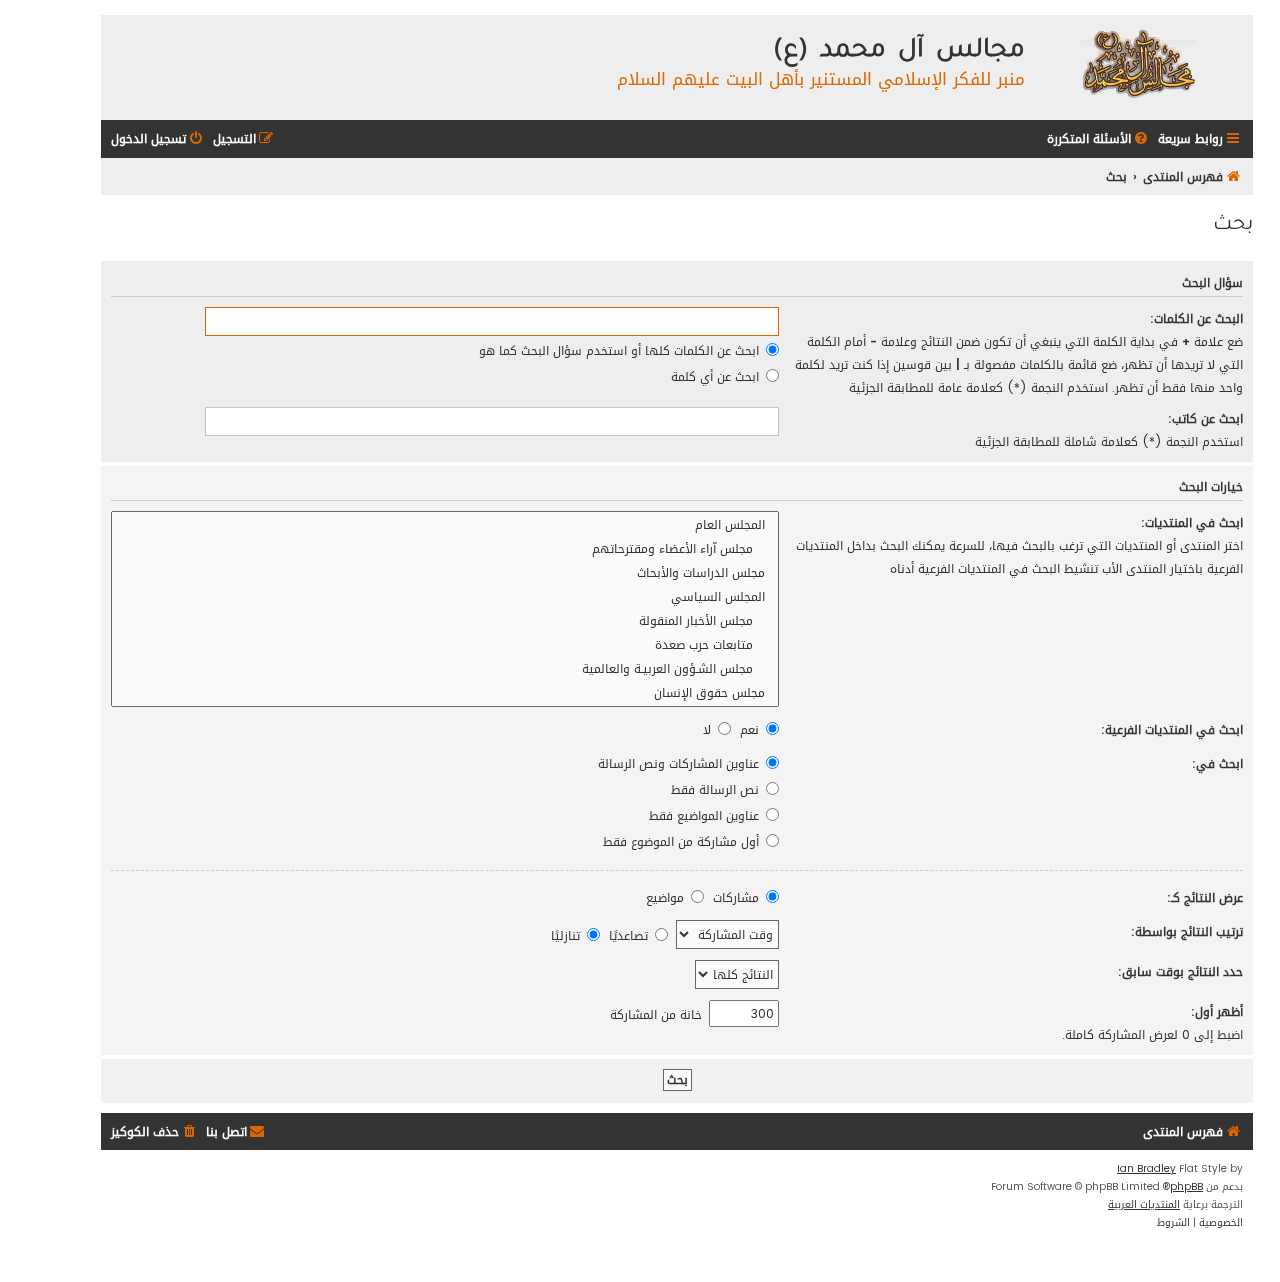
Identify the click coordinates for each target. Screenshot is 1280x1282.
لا (709, 729)
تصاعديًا (630, 935)
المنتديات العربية (1144, 1205)
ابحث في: (1217, 763)
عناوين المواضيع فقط (706, 815)
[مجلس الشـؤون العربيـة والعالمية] (445, 669)
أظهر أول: (1217, 1011)
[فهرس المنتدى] (1136, 62)
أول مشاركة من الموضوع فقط (683, 841)
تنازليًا (567, 935)
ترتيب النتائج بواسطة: (1187, 931)
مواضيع (667, 897)
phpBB (1186, 1187)
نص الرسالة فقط (717, 789)
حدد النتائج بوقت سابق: (1180, 971)
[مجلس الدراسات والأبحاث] (445, 573)
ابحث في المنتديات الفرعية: (1172, 729)
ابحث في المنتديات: (1192, 522)
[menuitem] (1099, 139)
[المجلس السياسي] (445, 597)
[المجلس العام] (445, 525)
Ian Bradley (1146, 1169)
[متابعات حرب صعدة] (445, 645)
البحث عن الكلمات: (1196, 318)
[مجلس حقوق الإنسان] (445, 693)
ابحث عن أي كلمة (717, 376)
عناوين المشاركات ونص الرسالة (680, 763)
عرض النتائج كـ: (1205, 897)
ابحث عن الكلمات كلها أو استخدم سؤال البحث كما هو (621, 350)
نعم (751, 729)
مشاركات (738, 897)
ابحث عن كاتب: (1205, 418)
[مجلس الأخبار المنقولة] (445, 621)
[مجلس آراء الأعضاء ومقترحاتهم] (445, 549)
